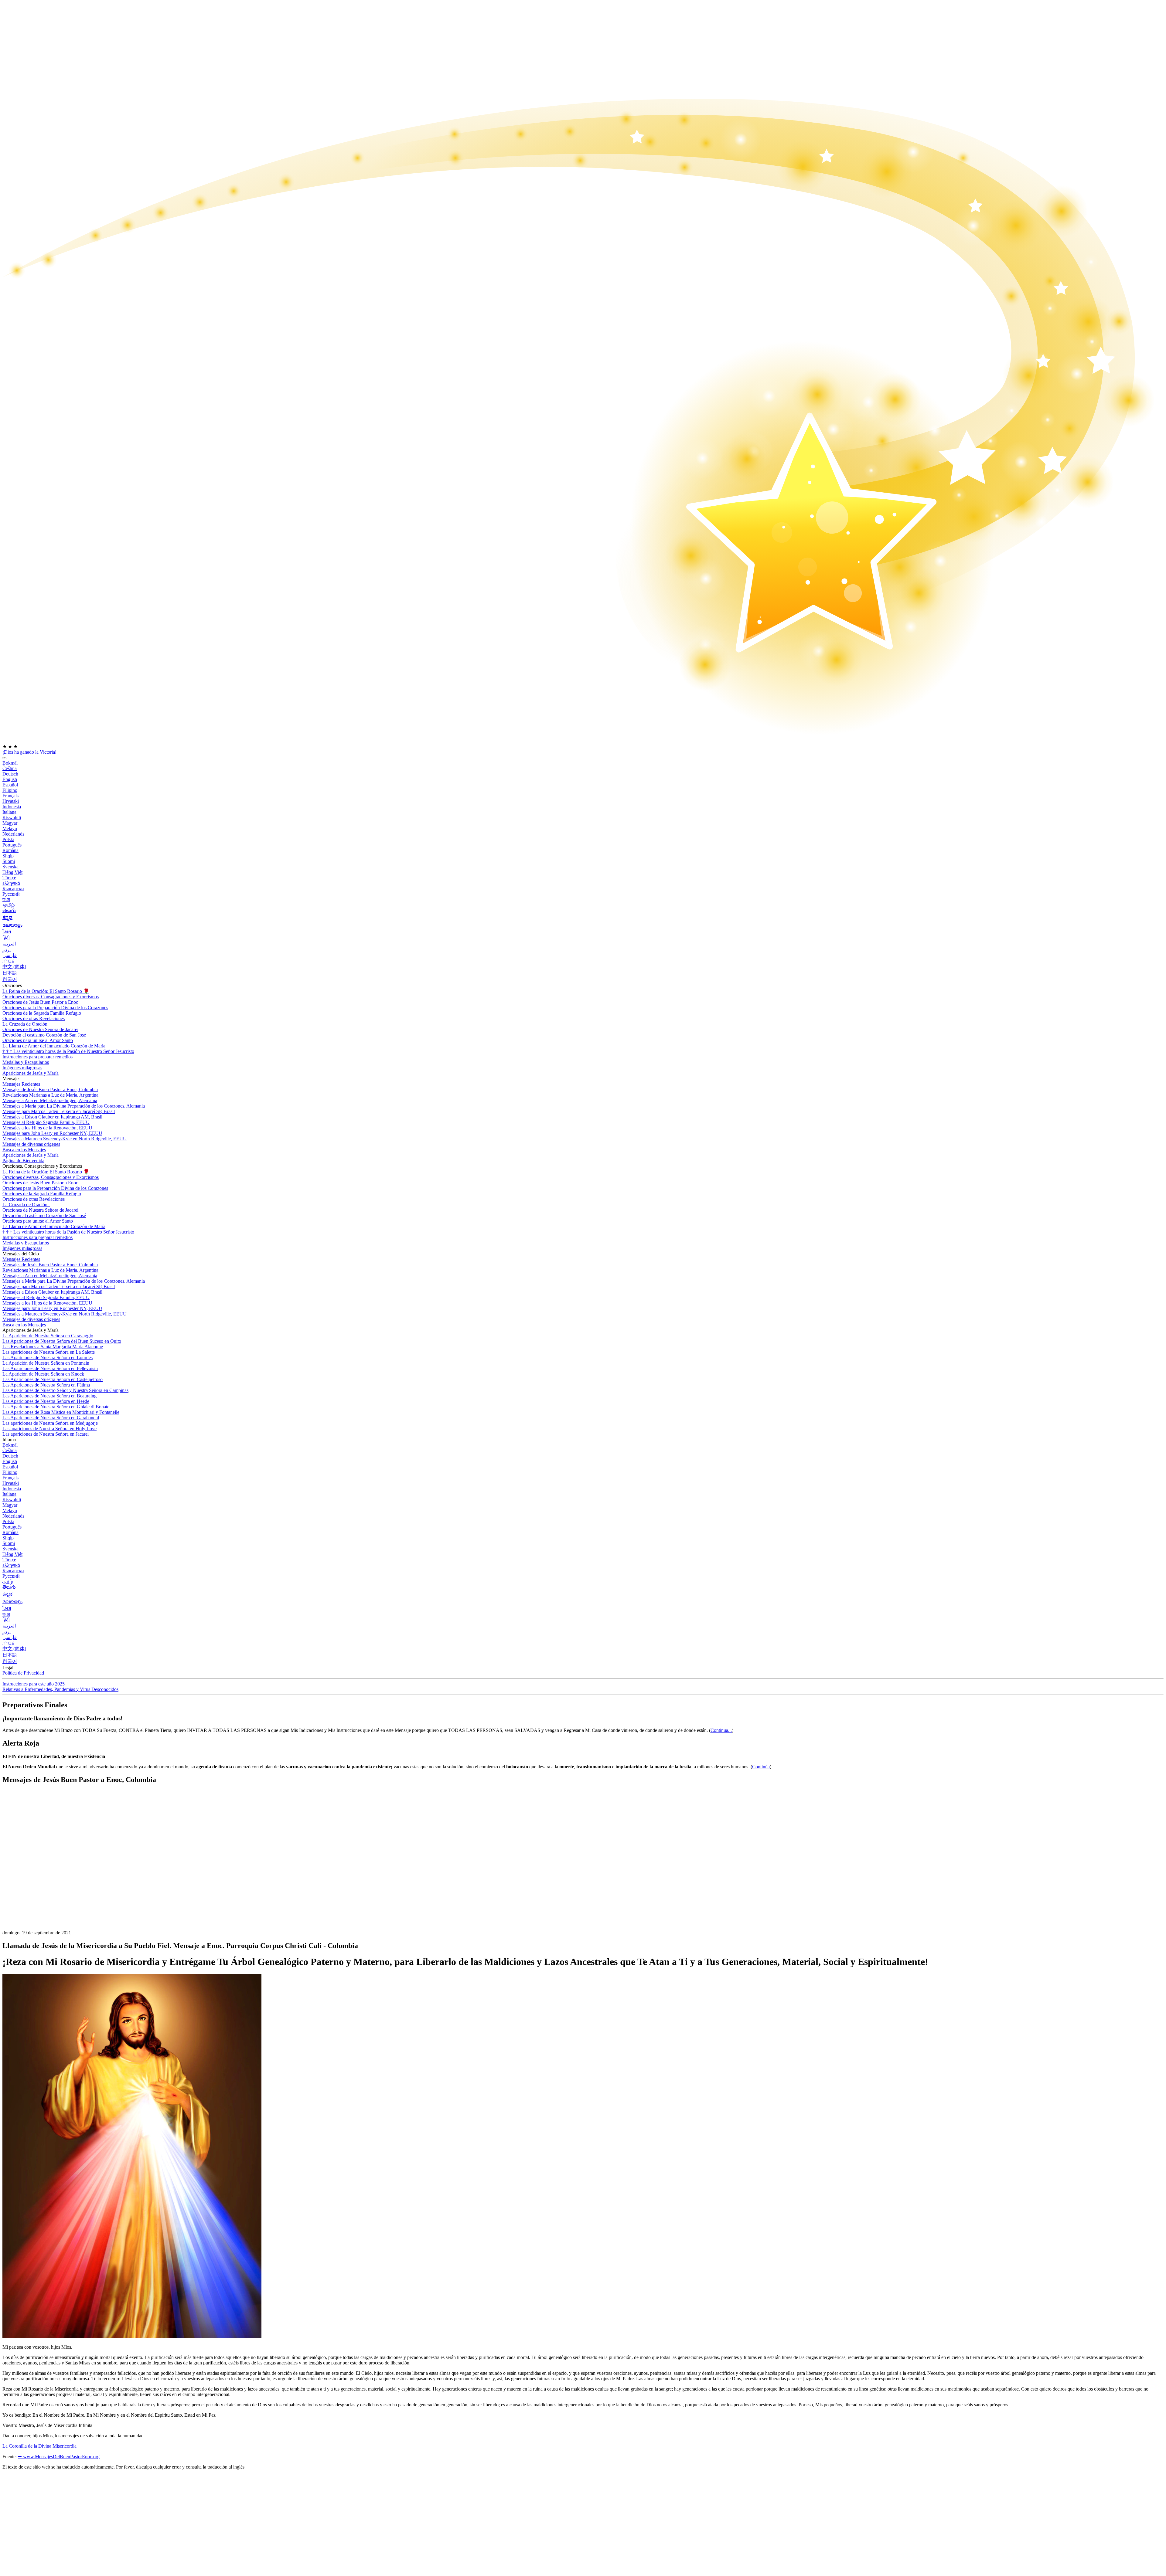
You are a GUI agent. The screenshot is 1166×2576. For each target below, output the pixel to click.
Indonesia (12, 807)
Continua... (721, 1730)
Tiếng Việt (12, 872)
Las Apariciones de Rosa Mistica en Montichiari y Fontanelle (61, 1412)
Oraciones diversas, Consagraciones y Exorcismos (51, 997)
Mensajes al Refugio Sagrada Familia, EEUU (46, 1122)
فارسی (10, 955)
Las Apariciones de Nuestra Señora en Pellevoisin (50, 1368)
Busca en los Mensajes (24, 1150)
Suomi (9, 861)
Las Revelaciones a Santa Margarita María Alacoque (53, 1347)
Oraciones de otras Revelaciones (34, 1018)
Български (13, 889)
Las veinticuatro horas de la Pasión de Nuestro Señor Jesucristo (68, 1051)
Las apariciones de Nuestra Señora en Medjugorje (50, 1423)
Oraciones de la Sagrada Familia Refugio (42, 1013)
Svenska (10, 867)
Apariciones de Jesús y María (31, 1073)
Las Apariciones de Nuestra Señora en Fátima (46, 1385)
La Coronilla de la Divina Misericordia (39, 2446)
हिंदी (6, 938)
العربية (9, 944)
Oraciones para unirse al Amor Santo (38, 1040)
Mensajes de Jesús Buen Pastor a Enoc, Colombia (50, 1089)
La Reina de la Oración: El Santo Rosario (46, 991)
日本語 (10, 973)
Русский (11, 894)
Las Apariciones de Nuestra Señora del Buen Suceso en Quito (62, 1341)
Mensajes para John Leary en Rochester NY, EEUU (52, 1133)
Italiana (9, 812)
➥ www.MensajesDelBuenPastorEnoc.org (59, 2457)
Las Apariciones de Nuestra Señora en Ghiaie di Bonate (56, 1407)
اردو (7, 950)
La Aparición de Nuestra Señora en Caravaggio (48, 1336)
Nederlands (13, 834)
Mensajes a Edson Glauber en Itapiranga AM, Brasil (52, 1117)
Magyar (10, 823)
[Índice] (48, 1880)
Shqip (8, 856)
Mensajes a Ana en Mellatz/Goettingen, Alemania (50, 1100)
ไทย (7, 932)
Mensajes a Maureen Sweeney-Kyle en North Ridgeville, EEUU (65, 1139)
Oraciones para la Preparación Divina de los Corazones (55, 1008)
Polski (8, 839)
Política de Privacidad (23, 1673)
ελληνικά (11, 883)
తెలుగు (9, 910)
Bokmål (10, 763)
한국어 (10, 979)
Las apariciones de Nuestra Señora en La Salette (49, 1352)
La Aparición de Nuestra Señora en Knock (43, 1374)
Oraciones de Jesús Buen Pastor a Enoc (40, 1002)
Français (10, 796)
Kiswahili (12, 818)
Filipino (10, 790)
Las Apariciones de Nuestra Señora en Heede (46, 1401)
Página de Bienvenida (23, 1161)
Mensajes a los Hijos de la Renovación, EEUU (47, 1128)
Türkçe (9, 878)
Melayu (10, 828)
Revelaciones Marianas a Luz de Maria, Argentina (50, 1095)
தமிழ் (8, 1582)
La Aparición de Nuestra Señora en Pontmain (46, 1363)
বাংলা (6, 899)
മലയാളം (12, 925)
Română (10, 850)
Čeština (10, 768)
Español (10, 785)
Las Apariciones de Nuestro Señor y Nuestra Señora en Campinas (65, 1390)
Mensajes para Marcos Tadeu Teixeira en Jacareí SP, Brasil (59, 1111)
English (10, 779)
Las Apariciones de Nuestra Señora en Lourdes (48, 1358)
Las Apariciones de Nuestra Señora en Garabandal (51, 1418)
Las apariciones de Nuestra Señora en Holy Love (49, 1429)
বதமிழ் (9, 905)
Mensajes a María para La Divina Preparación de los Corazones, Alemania (74, 1106)
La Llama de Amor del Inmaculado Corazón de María (54, 1046)
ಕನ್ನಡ (7, 917)
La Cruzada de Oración (26, 1024)
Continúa (761, 1767)
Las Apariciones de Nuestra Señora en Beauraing (49, 1396)
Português (12, 845)
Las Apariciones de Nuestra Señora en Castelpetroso (53, 1379)
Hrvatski (11, 801)
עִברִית (8, 961)
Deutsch (10, 774)
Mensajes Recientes (21, 1084)
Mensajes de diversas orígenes (31, 1144)
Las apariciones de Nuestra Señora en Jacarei (46, 1434)
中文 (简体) (14, 967)
